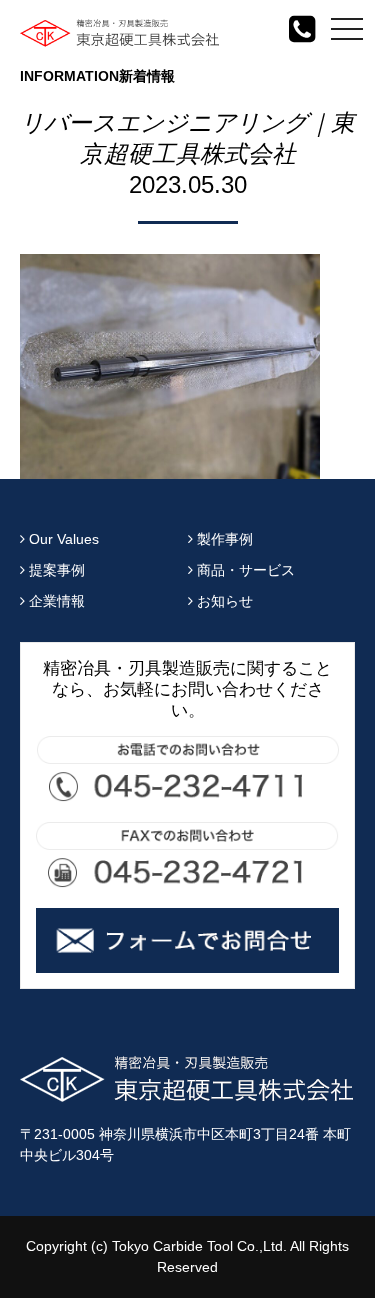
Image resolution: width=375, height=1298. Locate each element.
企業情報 (55, 601)
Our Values (62, 539)
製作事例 (223, 539)
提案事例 (55, 570)
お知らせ (223, 601)
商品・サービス (244, 570)
